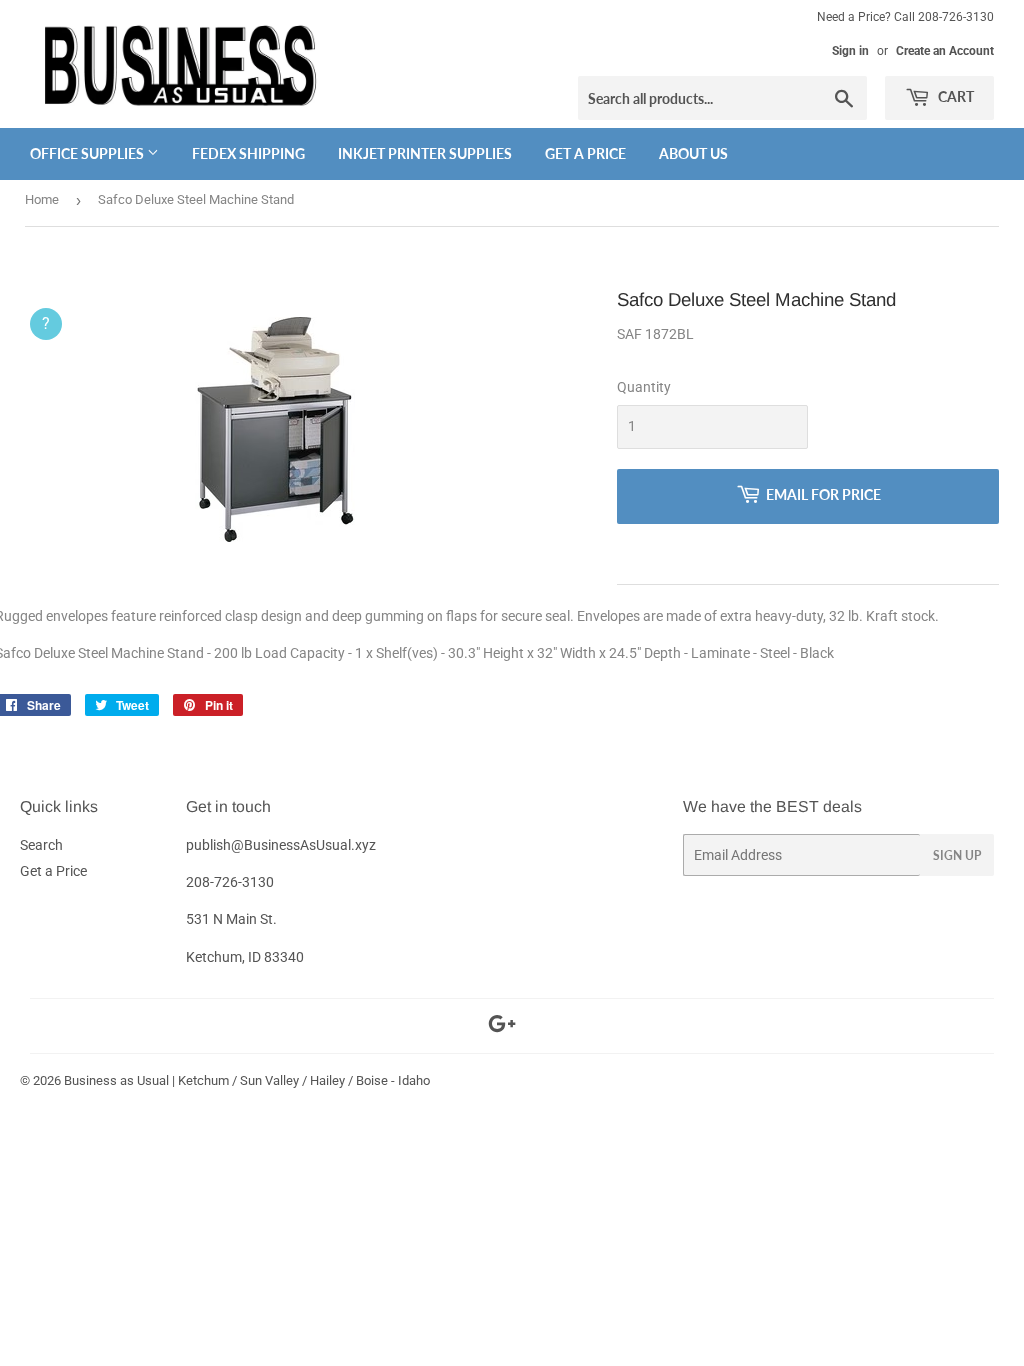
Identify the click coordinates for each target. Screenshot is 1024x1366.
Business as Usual (116, 1080)
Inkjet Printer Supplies (425, 153)
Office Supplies (88, 153)
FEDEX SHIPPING (248, 153)
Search (41, 845)
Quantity (644, 387)
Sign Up (957, 855)
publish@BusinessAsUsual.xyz (281, 845)
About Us (693, 153)
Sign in (850, 51)
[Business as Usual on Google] (502, 1027)
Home (42, 199)
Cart (954, 96)
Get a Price (585, 153)
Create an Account (945, 51)
